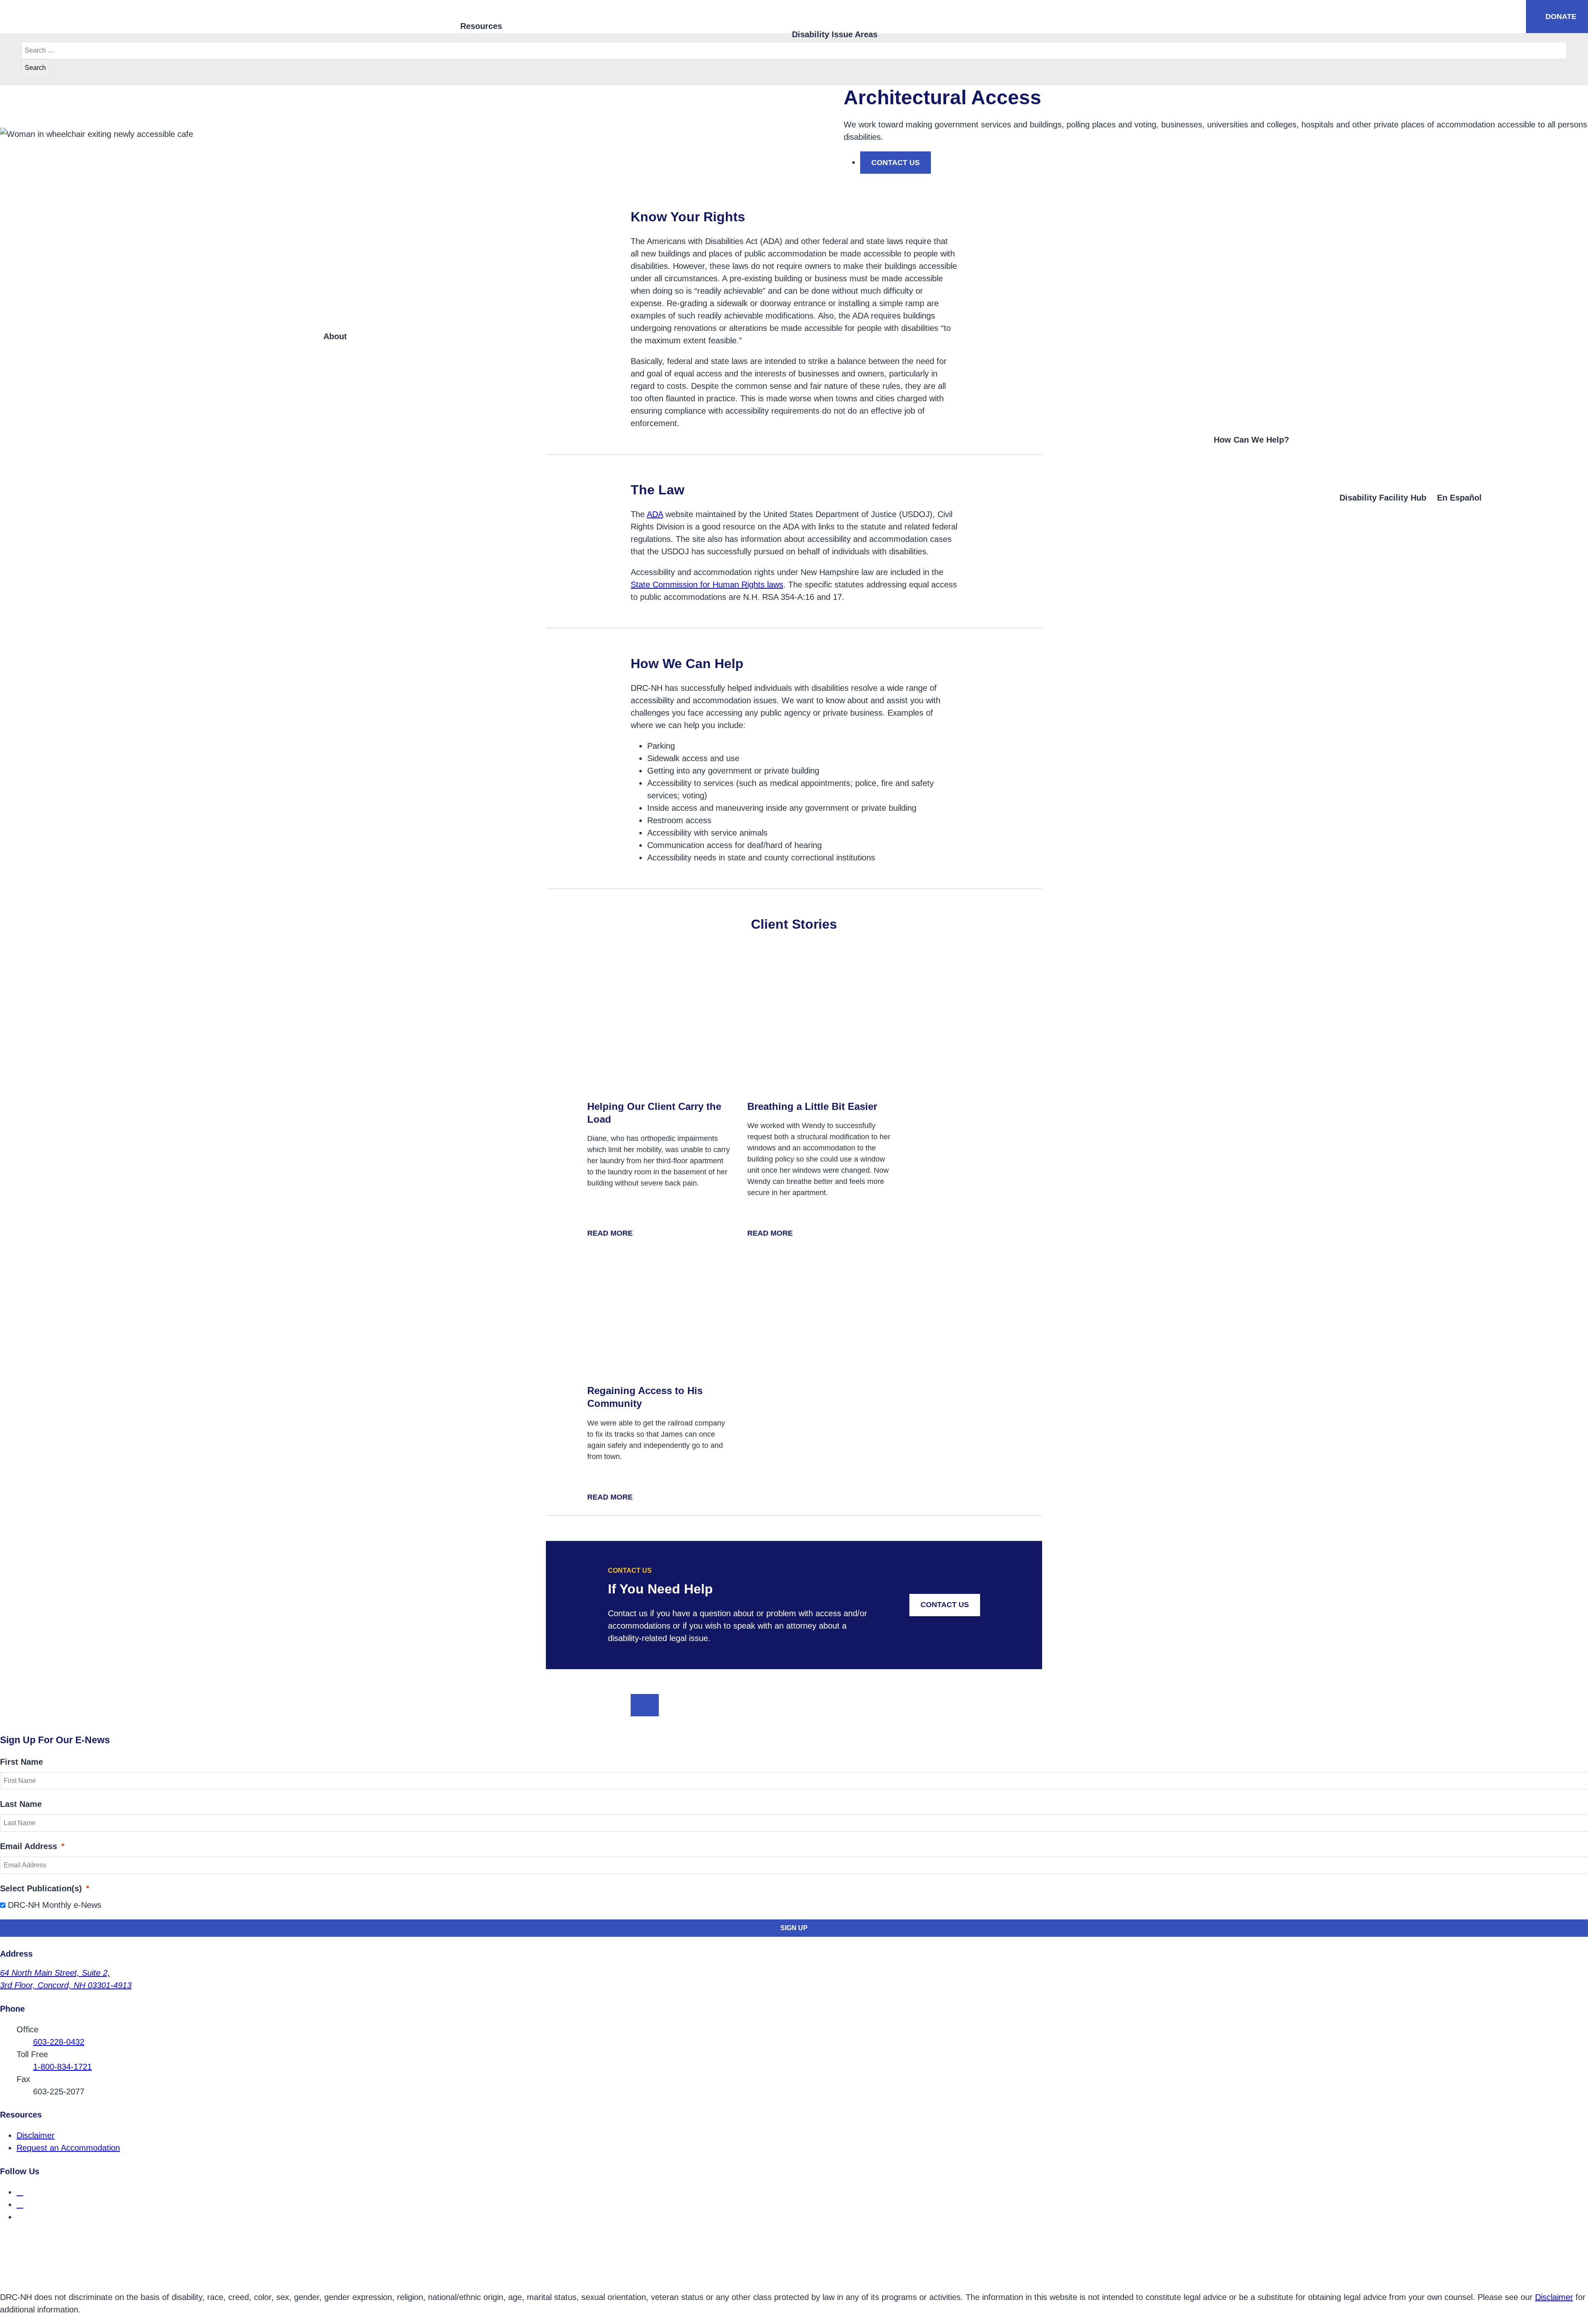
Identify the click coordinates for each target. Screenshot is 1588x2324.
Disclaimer (36, 2135)
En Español (1459, 498)
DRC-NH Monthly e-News (55, 1905)
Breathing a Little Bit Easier (812, 1106)
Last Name (21, 1804)
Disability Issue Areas (835, 34)
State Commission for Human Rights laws (707, 585)
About (335, 336)
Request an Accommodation (68, 2148)
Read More (614, 1234)
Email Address (32, 1846)
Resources (481, 26)
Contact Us (945, 1605)
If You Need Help (660, 1589)
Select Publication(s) (45, 1888)
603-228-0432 (59, 2042)
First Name (22, 1762)
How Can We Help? (1251, 440)
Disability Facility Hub (1383, 498)
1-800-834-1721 (62, 2067)
